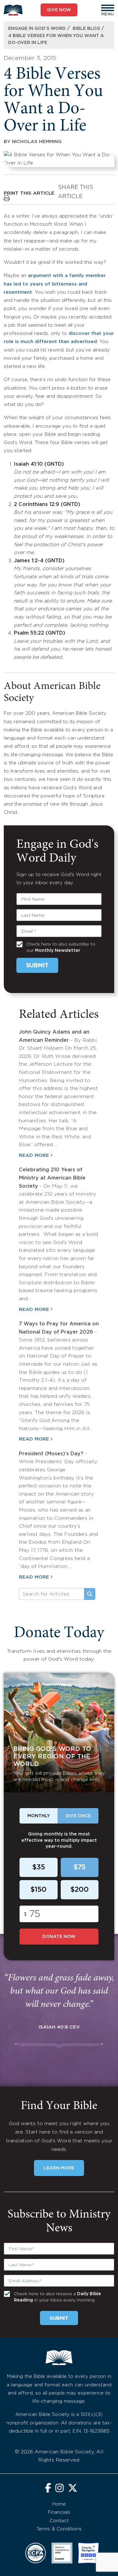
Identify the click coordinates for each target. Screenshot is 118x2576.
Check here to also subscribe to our (61, 947)
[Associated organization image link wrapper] (36, 2553)
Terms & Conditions (59, 2529)
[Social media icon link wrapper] (48, 2489)
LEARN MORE (59, 2168)
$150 (38, 1890)
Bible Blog (86, 29)
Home (59, 2504)
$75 (79, 1868)
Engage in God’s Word (37, 29)
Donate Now (59, 1937)
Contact (59, 2521)
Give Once (78, 1816)
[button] (108, 8)
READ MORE (34, 1155)
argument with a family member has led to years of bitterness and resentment (55, 284)
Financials (59, 2512)
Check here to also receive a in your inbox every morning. (57, 2297)
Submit (37, 966)
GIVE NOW (59, 10)
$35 (39, 1868)
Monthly (39, 1816)
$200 (79, 1890)
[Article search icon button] (90, 1594)
